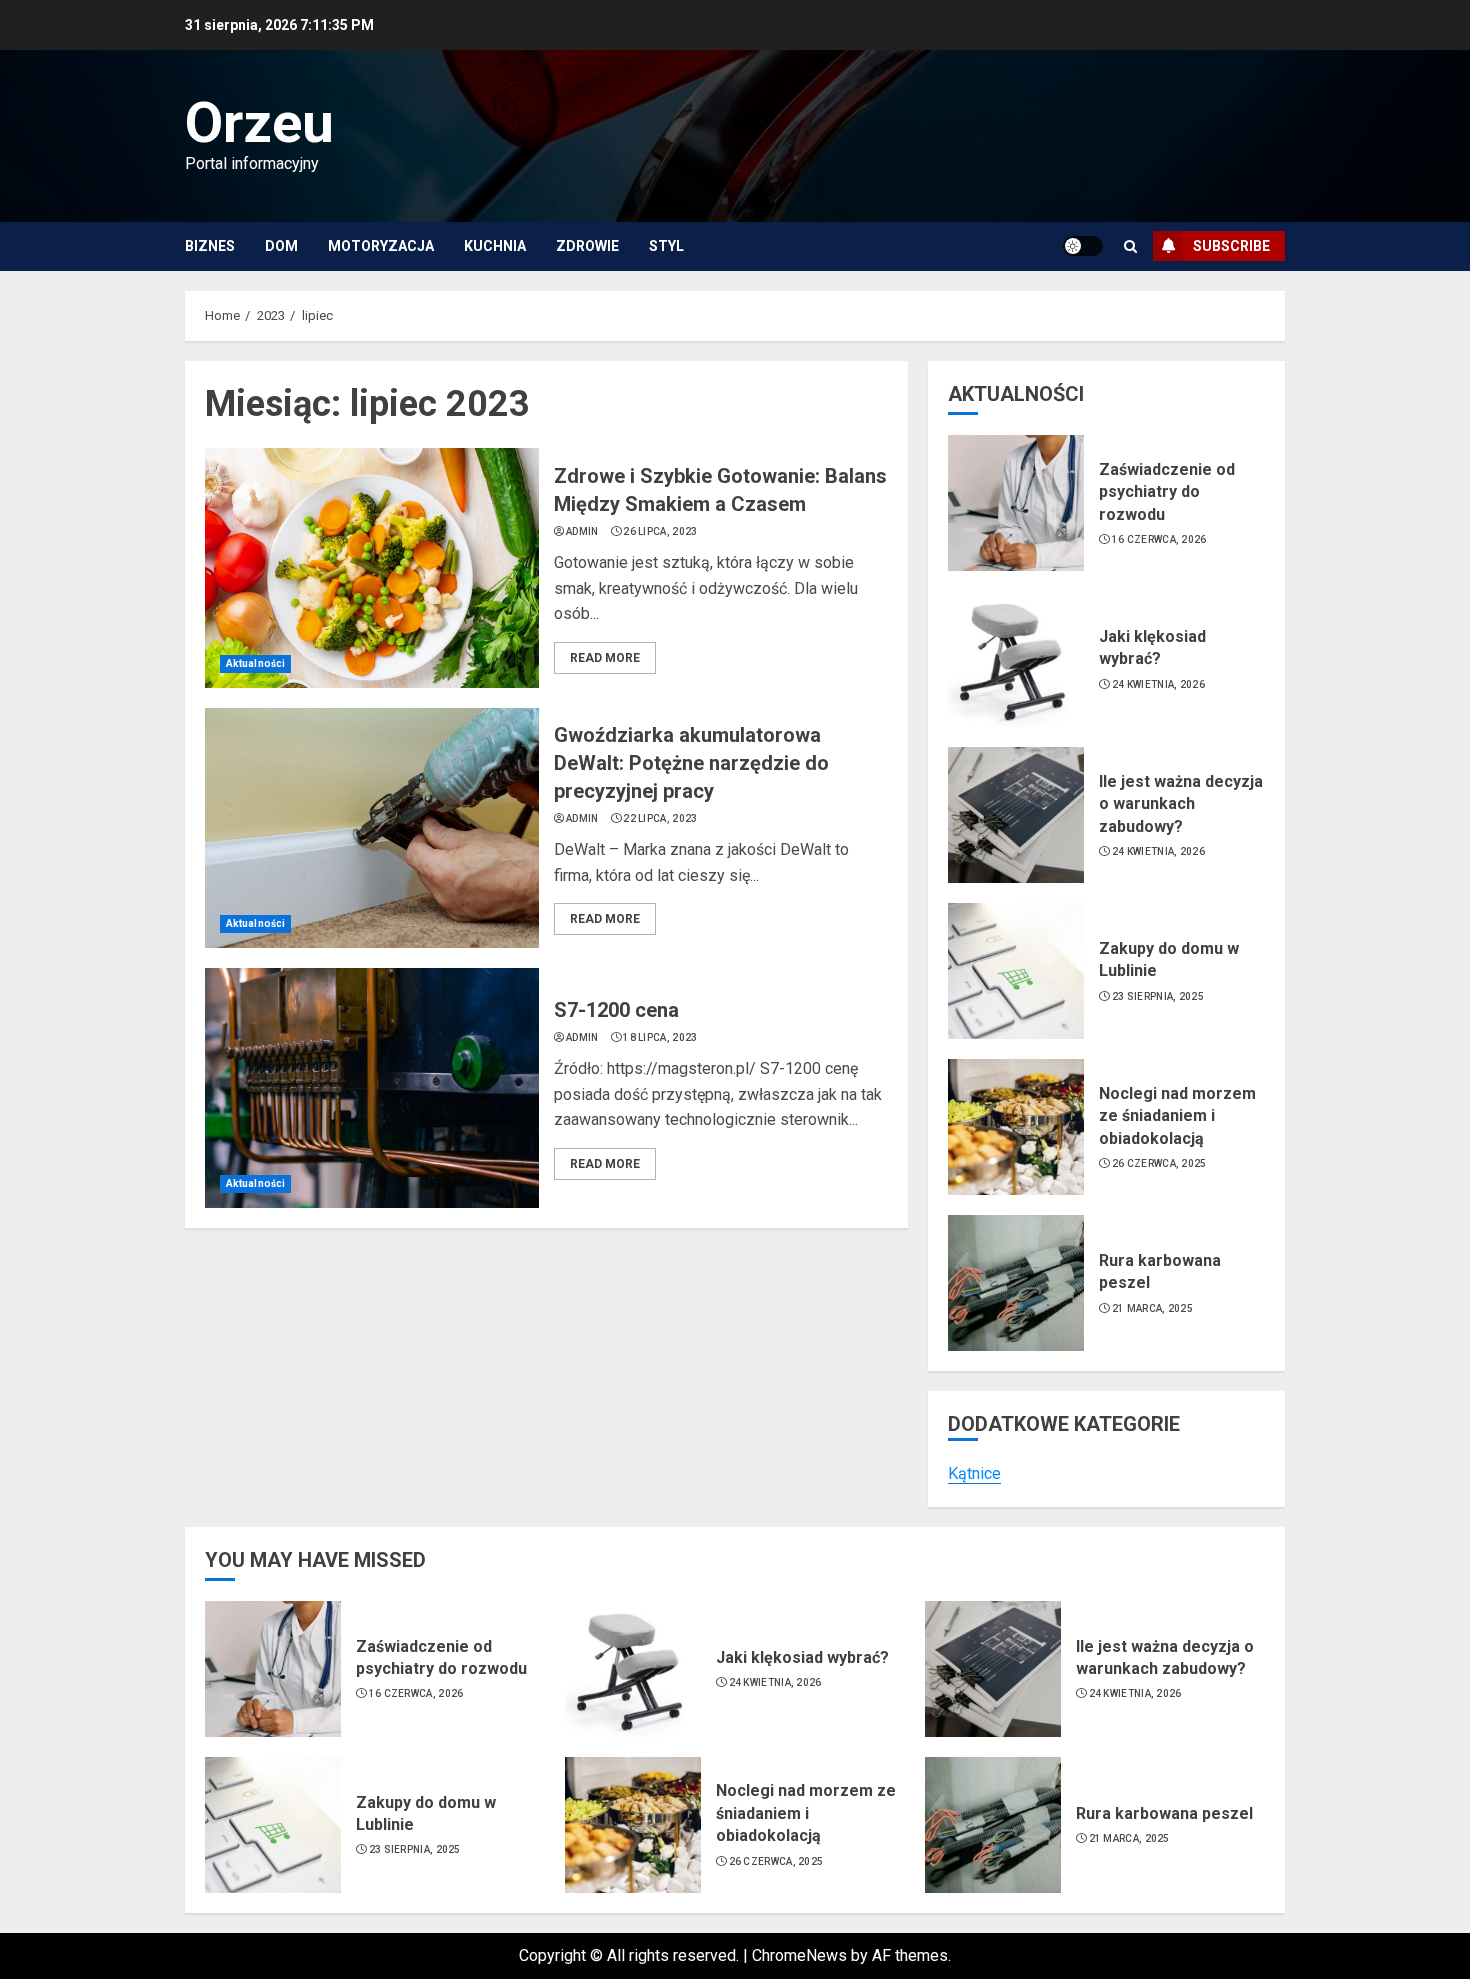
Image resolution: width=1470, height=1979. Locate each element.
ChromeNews (799, 1955)
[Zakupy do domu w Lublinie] (1016, 971)
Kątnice (974, 1473)
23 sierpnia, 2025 (1158, 996)
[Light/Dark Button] (1083, 246)
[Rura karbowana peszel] (1016, 1283)
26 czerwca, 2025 (1159, 1163)
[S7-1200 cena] (372, 1088)
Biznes (210, 246)
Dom (281, 246)
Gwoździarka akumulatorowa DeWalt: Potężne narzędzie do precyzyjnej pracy (691, 763)
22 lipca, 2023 (660, 818)
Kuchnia (495, 246)
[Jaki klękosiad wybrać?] (1016, 659)
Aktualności (255, 663)
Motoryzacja (381, 246)
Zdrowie (587, 246)
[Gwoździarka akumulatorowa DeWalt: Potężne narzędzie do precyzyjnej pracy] (372, 828)
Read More (605, 658)
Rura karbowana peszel (1164, 1813)
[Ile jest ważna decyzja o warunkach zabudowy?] (1016, 815)
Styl (666, 246)
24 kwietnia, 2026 (1158, 684)
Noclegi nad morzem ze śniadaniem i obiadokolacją (1177, 1116)
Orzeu (259, 123)
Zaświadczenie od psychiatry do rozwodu (1167, 492)
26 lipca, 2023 (660, 531)
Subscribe (1231, 246)
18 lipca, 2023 (660, 1037)
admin (582, 531)
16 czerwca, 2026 (1159, 539)
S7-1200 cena (616, 1010)
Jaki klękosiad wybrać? (1152, 647)
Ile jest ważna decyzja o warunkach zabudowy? (1181, 804)
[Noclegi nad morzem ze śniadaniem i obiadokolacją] (1016, 1127)
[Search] (1130, 246)
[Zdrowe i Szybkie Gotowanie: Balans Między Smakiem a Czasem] (372, 568)
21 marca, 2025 (1152, 1308)
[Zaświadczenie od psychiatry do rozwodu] (1016, 503)
